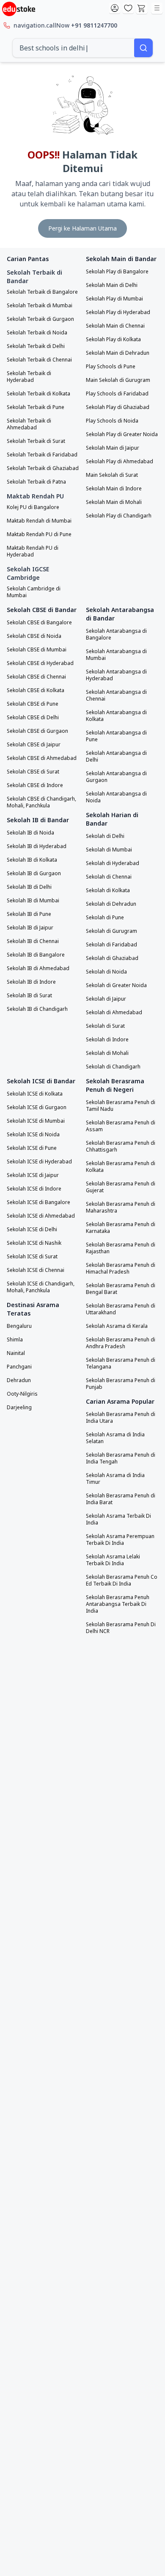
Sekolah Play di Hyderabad (118, 312)
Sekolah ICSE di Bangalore (38, 1202)
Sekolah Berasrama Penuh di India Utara (121, 1418)
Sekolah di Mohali (107, 1053)
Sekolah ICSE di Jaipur (33, 1175)
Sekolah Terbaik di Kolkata (38, 394)
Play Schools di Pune (111, 367)
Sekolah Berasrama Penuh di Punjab (121, 1384)
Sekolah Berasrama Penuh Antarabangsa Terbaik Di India (118, 1604)
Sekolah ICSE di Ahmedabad (41, 1216)
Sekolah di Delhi (105, 836)
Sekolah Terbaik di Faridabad (42, 455)
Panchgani (19, 1367)
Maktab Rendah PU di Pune (39, 534)
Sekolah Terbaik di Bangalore (42, 292)
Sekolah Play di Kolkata (113, 339)
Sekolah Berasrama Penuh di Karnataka (121, 1228)
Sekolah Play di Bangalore (117, 272)
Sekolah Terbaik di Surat (36, 441)
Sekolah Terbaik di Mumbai (40, 306)
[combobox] (73, 48)
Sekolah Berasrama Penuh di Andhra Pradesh (121, 1343)
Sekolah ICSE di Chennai (36, 1270)
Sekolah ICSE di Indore (34, 1189)
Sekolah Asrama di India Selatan (115, 1438)
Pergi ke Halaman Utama (82, 228)
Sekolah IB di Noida (30, 833)
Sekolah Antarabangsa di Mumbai (116, 655)
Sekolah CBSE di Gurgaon (37, 731)
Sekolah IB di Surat (29, 996)
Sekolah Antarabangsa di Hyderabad (116, 675)
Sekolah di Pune (105, 918)
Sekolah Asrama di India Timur (115, 1479)
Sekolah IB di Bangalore (36, 955)
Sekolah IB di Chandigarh (37, 1009)
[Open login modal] (115, 8)
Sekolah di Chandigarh (113, 1067)
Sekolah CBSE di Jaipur (34, 745)
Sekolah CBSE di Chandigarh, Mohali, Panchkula (41, 802)
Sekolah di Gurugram (111, 931)
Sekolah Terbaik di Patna (36, 482)
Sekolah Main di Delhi (112, 285)
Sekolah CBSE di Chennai (36, 677)
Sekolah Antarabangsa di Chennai (116, 695)
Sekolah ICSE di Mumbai (36, 1121)
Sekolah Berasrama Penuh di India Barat (121, 1499)
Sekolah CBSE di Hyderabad (40, 663)
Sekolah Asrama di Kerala (117, 1326)
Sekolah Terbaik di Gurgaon (40, 319)
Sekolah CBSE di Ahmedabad (42, 758)
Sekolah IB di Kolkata (32, 860)
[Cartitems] (142, 8)
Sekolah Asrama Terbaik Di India (118, 1519)
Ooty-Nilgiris (22, 1394)
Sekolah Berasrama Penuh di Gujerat (121, 1187)
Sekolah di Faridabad (111, 945)
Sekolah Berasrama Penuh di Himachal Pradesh (121, 1269)
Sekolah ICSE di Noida (33, 1135)
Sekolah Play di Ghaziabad (118, 407)
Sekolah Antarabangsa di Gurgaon (116, 777)
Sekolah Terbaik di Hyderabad (29, 377)
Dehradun (19, 1380)
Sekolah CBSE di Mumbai (37, 650)
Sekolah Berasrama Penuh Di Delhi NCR (121, 1628)
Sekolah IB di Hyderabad (37, 846)
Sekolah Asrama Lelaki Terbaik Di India (113, 1560)
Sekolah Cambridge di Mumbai (34, 592)
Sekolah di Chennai (109, 877)
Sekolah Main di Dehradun (118, 353)
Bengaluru (19, 1326)
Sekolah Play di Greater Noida (122, 434)
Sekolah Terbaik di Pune (36, 407)
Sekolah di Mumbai (109, 850)
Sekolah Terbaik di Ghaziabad (43, 468)
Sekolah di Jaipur (106, 999)
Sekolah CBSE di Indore (35, 785)
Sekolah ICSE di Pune (32, 1148)
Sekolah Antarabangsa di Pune (116, 736)
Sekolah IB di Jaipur (30, 928)
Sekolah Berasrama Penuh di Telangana (121, 1363)
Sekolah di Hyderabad (113, 863)
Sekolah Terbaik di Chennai (39, 360)
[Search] (143, 48)
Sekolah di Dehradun (111, 904)
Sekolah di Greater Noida (116, 985)
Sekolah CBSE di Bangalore (39, 623)
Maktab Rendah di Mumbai (39, 521)
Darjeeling (19, 1408)
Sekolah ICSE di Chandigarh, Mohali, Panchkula (41, 1287)
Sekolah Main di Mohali (114, 502)
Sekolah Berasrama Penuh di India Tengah (121, 1458)
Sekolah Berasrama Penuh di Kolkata (121, 1167)
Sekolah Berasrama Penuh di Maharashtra (121, 1207)
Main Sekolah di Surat (112, 475)
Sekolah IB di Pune (29, 914)
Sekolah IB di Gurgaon (34, 874)
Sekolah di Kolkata (108, 890)
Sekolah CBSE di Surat (33, 772)
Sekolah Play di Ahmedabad (120, 462)
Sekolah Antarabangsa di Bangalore (116, 634)
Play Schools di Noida (112, 421)
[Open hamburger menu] (157, 8)
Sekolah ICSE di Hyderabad (39, 1162)
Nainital (16, 1353)
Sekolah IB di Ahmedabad (38, 968)
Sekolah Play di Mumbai (114, 299)
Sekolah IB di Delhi (29, 887)
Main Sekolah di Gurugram (118, 380)
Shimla (15, 1340)
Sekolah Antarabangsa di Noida (116, 797)
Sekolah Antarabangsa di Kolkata (116, 716)
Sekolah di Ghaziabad (112, 958)
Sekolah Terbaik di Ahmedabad (29, 424)
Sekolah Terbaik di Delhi (36, 346)
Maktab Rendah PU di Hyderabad (33, 551)
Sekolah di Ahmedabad (114, 1013)
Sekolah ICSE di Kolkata (35, 1094)
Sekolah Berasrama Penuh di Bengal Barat (121, 1289)
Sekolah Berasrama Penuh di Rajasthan (121, 1248)
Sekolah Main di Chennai (115, 326)
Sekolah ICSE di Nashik (34, 1243)
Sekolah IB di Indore (31, 982)
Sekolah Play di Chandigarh (119, 516)
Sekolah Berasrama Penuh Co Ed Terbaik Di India (122, 1580)
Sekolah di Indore (107, 1040)
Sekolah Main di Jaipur (113, 448)
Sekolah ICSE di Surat (32, 1257)
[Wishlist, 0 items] (128, 8)
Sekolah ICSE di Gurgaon (37, 1107)
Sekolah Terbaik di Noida (37, 333)
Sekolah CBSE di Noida (34, 636)
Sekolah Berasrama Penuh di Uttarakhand (121, 1309)
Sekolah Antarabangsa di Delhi (116, 757)
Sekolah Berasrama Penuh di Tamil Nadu (121, 1106)
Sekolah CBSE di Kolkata (36, 690)
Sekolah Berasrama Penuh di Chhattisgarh (121, 1146)
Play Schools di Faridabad (117, 394)
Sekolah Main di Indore (114, 489)
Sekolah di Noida (106, 972)
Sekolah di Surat (105, 1026)
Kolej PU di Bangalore (33, 507)
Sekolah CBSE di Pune (33, 704)
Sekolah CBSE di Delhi (33, 718)
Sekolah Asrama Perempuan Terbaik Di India (120, 1540)
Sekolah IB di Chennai (33, 941)
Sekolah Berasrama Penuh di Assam (121, 1126)
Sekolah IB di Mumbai (33, 901)
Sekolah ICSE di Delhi (32, 1230)
